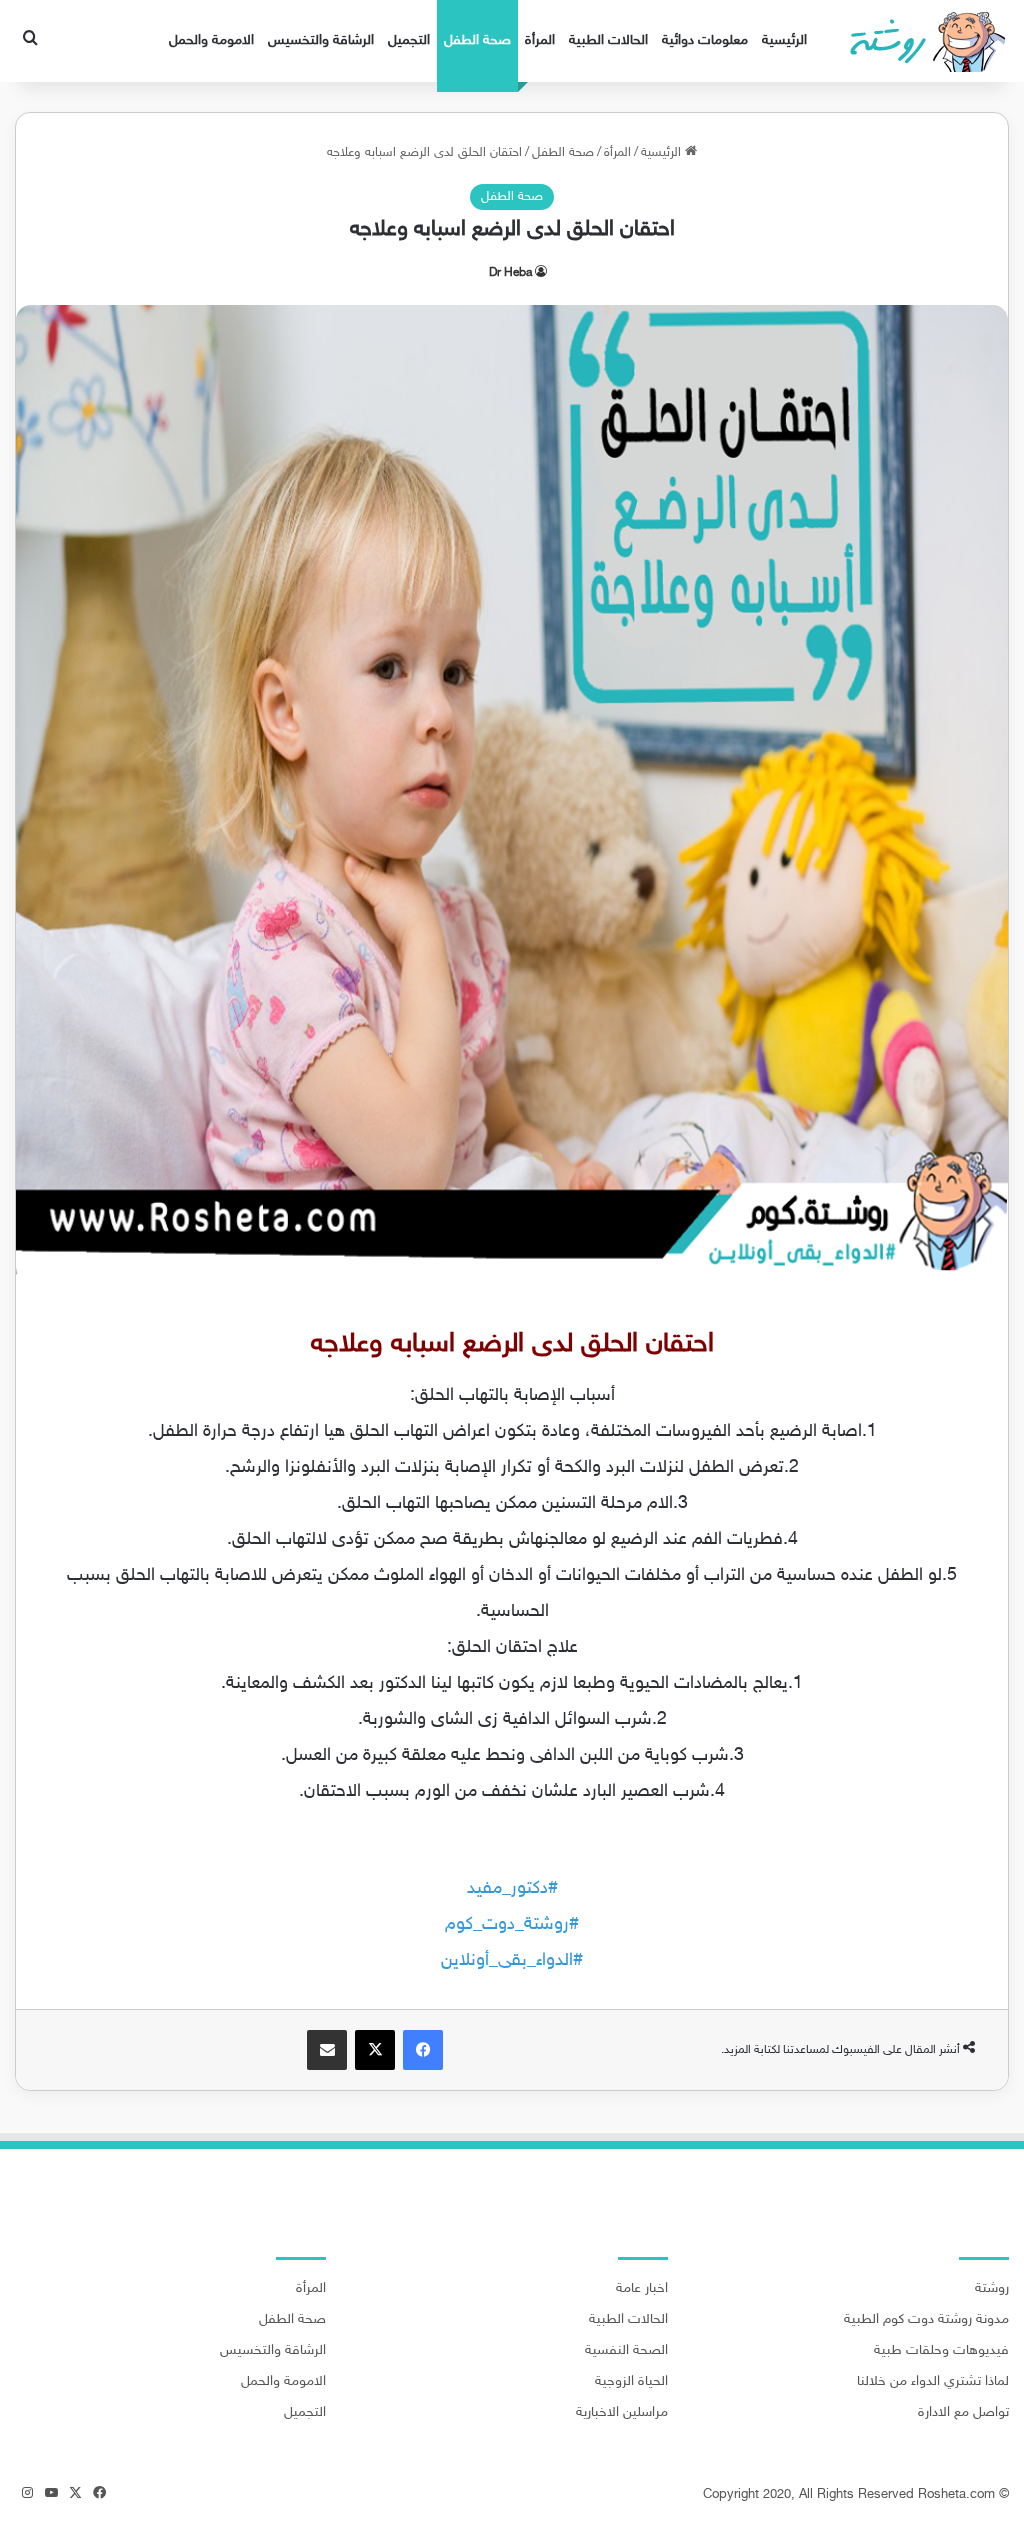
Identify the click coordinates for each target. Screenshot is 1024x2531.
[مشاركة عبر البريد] (327, 2050)
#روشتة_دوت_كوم (512, 1925)
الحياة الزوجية (631, 2382)
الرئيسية (784, 40)
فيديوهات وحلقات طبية (941, 2351)
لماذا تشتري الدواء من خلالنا (933, 2382)
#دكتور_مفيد (512, 1889)
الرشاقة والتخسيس (321, 40)
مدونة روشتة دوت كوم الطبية (926, 2320)
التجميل (409, 40)
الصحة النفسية (626, 2351)
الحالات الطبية (608, 40)
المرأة (540, 40)
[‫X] (375, 2050)
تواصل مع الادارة (963, 2413)
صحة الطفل (477, 40)
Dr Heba (510, 273)
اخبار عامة (642, 2289)
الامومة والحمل (211, 40)
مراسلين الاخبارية (622, 2413)
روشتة (992, 2289)
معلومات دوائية (705, 40)
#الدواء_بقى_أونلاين (512, 1961)
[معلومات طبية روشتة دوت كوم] (921, 41)
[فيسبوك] (423, 2050)
